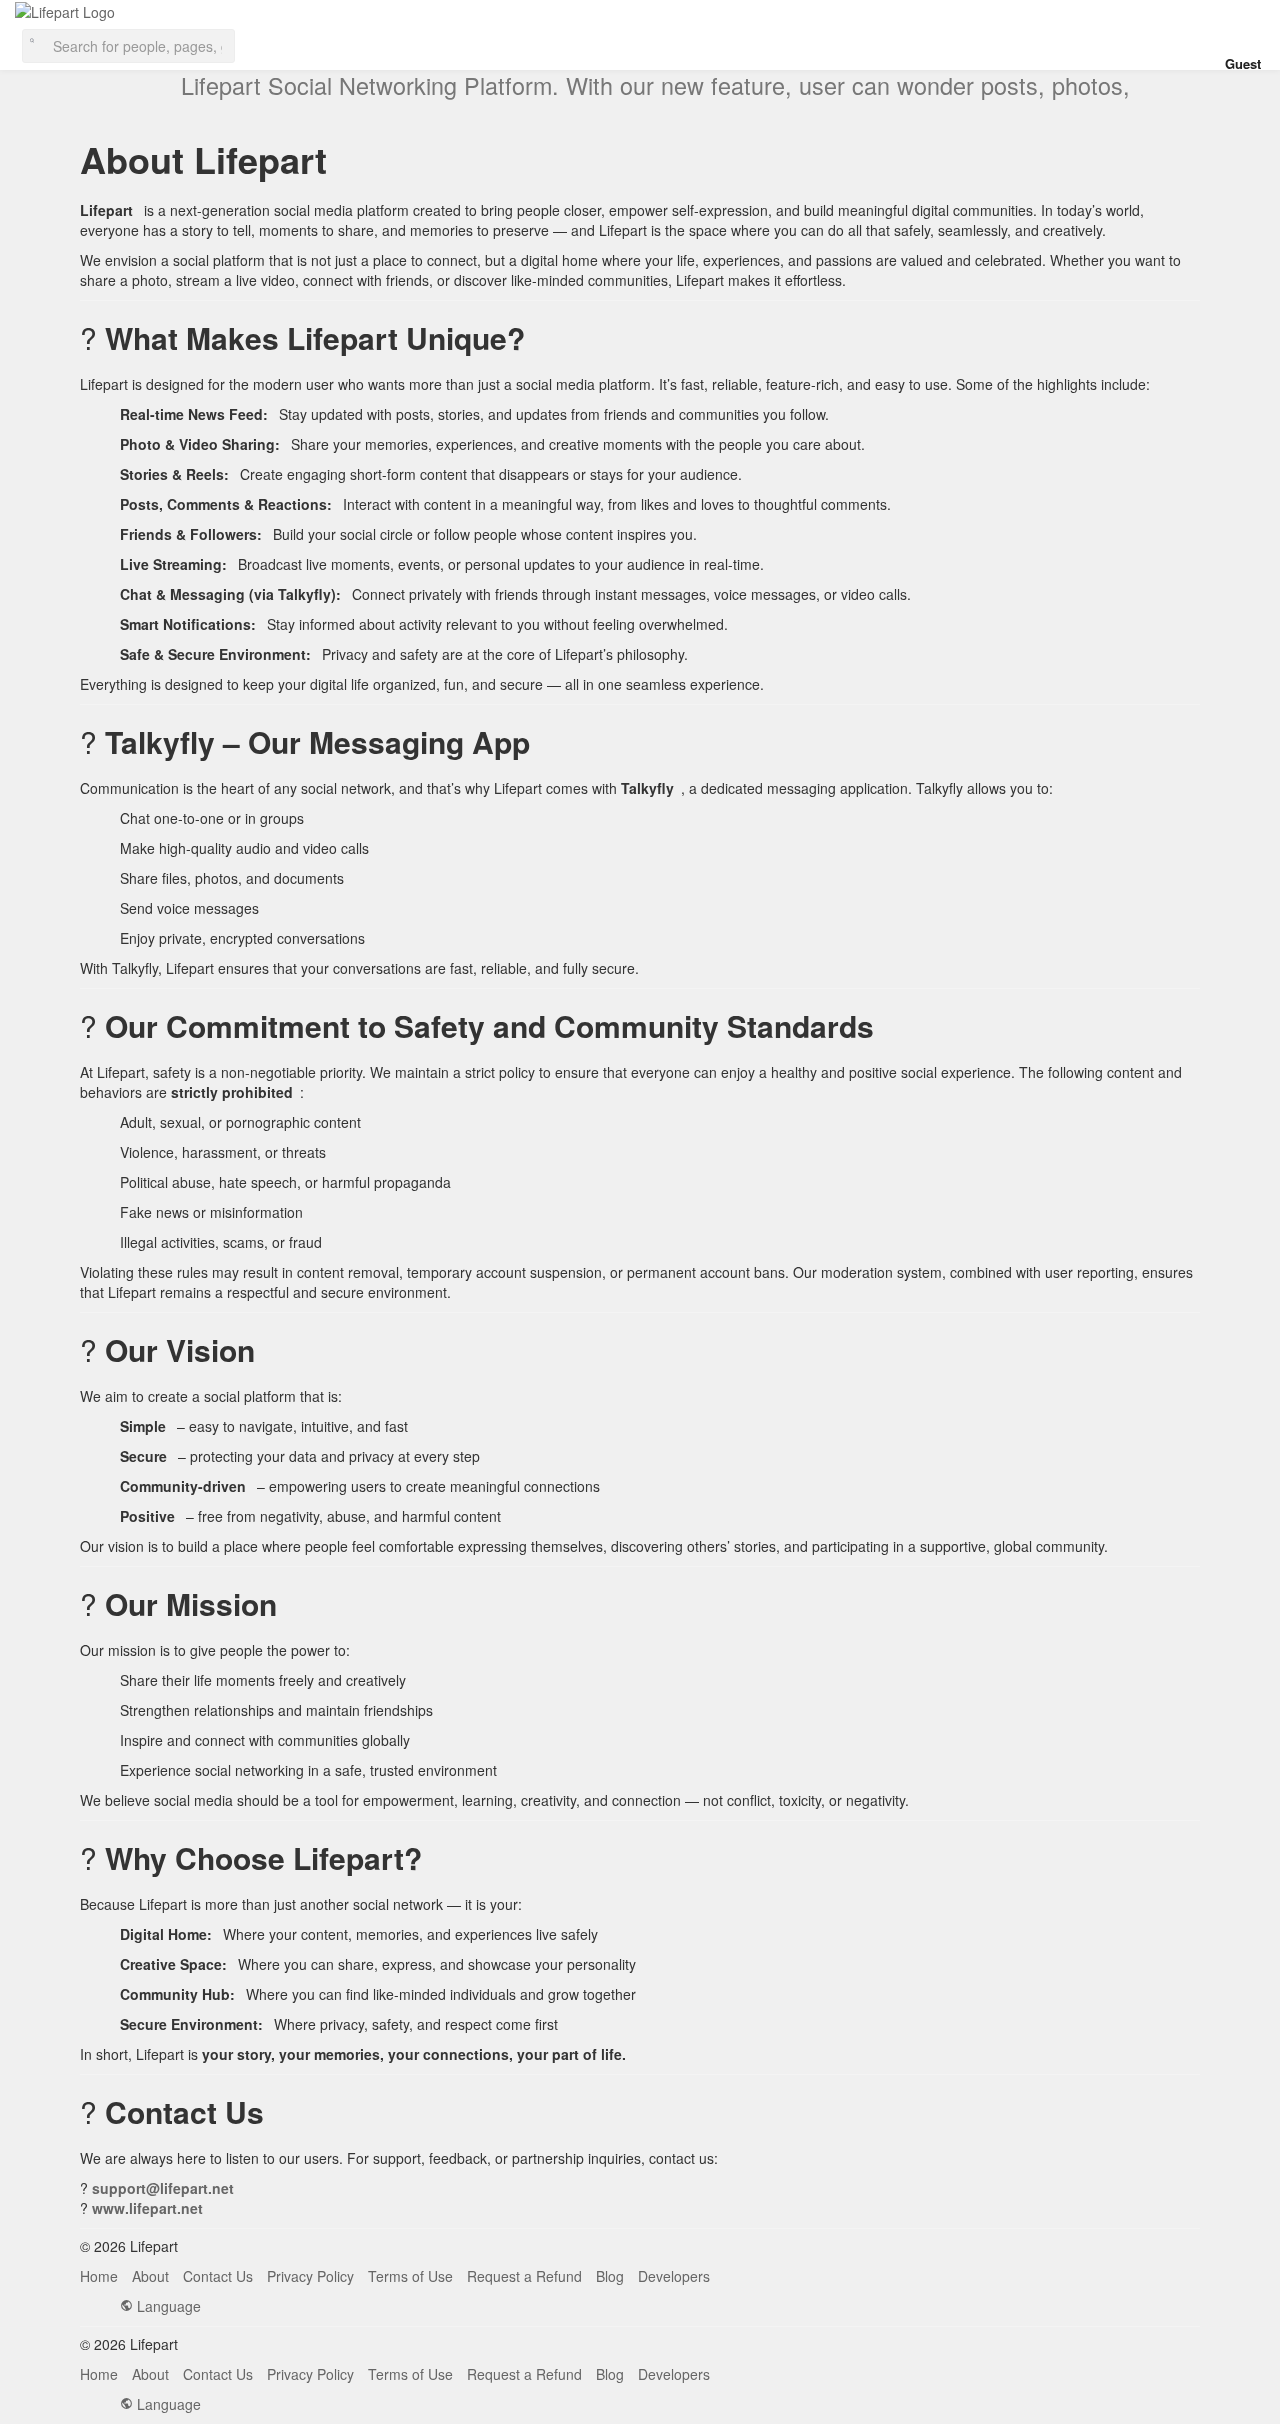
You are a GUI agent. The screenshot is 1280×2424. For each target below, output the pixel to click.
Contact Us (218, 2276)
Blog (610, 2276)
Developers (674, 2276)
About (150, 2276)
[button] (128, 44)
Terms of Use (410, 2276)
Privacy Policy (310, 2276)
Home (99, 2276)
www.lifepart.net (147, 2208)
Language (167, 2306)
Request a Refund (524, 2276)
